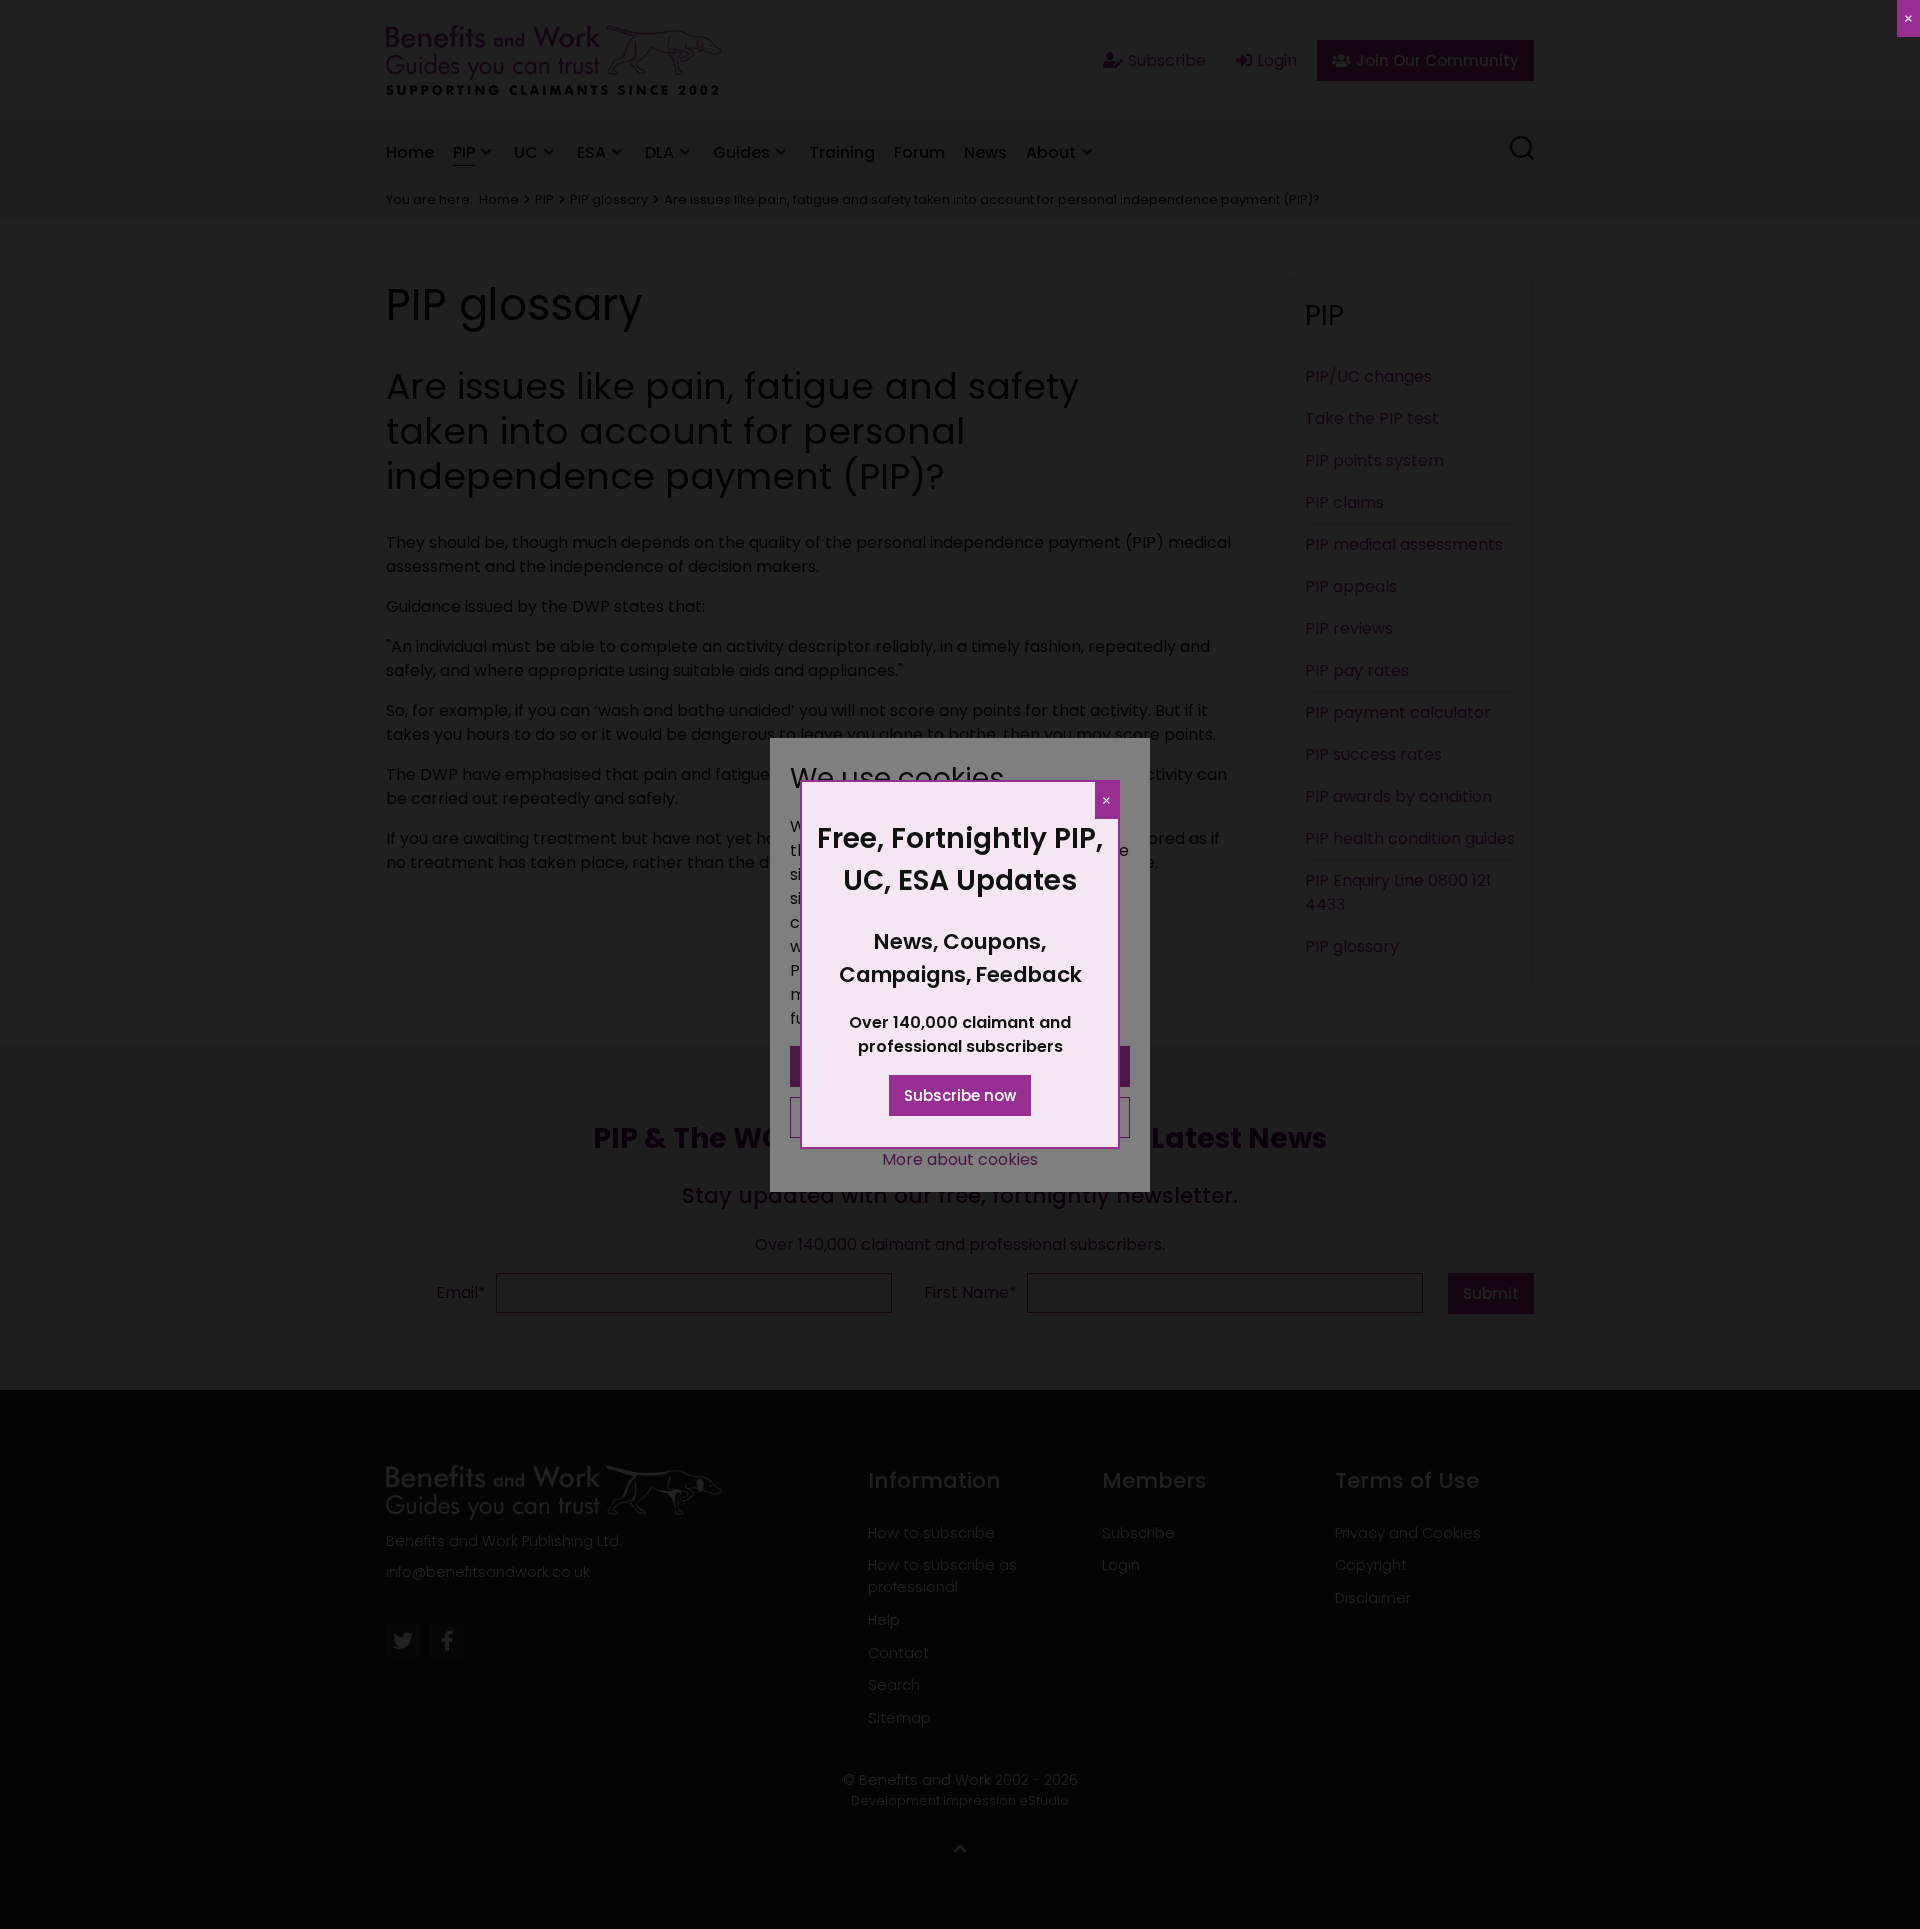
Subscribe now (960, 1095)
